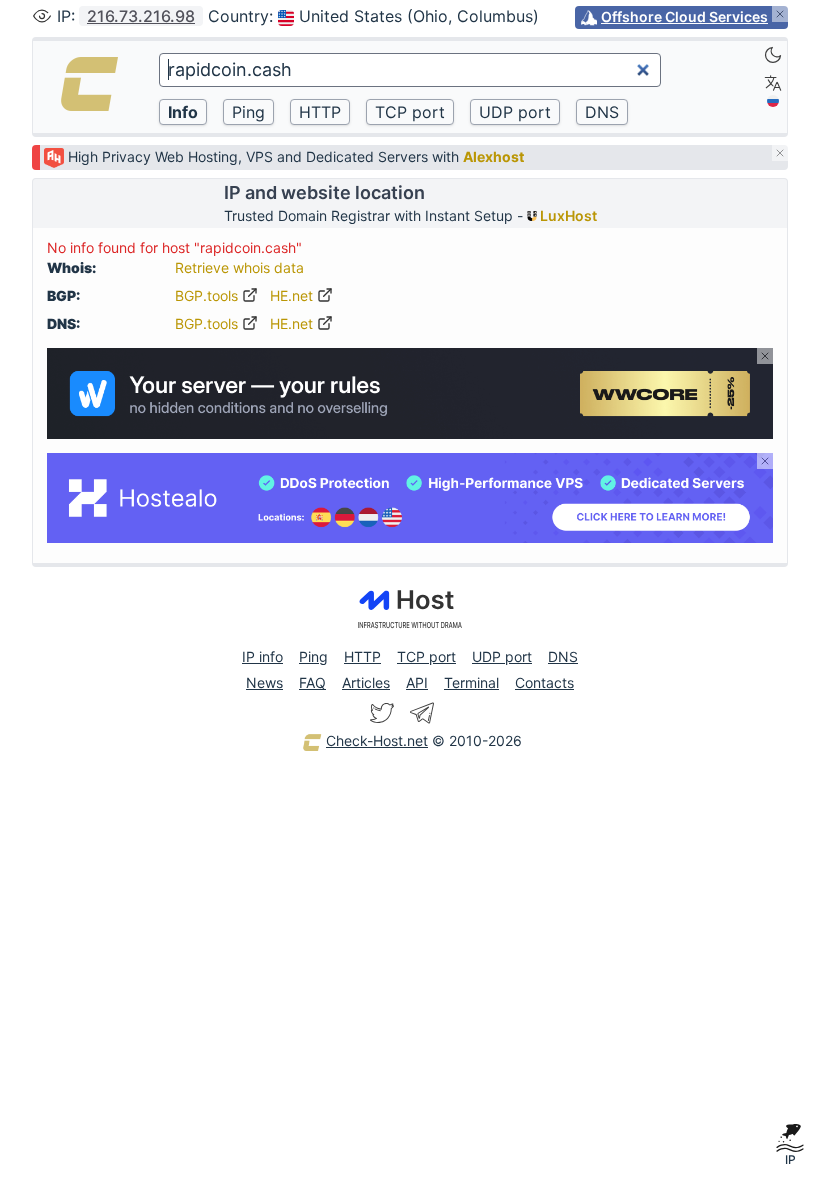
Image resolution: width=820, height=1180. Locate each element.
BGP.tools (208, 295)
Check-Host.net (377, 740)
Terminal (471, 682)
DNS (563, 656)
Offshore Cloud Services (684, 16)
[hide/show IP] (42, 16)
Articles (366, 682)
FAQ (312, 682)
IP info (262, 656)
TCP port (426, 656)
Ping (313, 656)
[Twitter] (382, 713)
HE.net (293, 295)
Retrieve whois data (239, 267)
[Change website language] (773, 83)
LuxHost (567, 215)
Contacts (544, 682)
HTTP (362, 656)
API (417, 682)
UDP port (502, 656)
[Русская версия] (773, 101)
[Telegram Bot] (422, 713)
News (264, 682)
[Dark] (773, 55)
